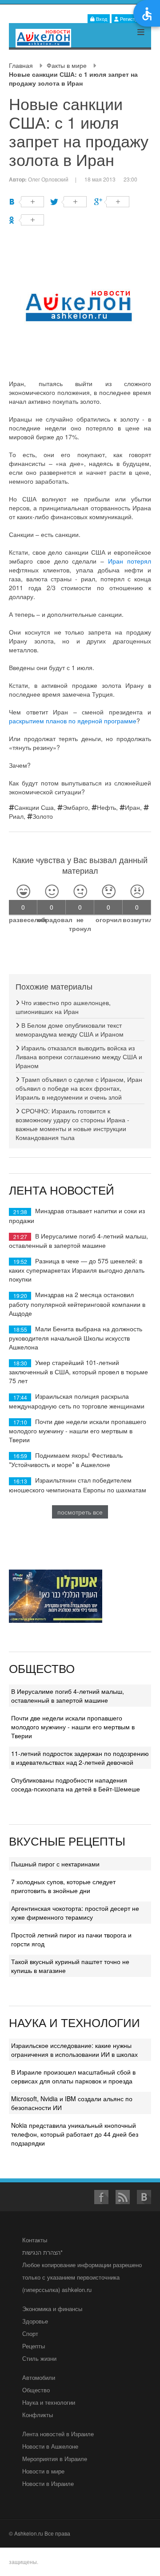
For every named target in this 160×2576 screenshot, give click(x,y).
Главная (21, 65)
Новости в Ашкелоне (50, 2446)
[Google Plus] (112, 202)
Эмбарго (75, 807)
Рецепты (34, 2346)
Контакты (35, 2240)
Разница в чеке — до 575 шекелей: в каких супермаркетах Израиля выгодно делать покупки (77, 1270)
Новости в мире (43, 2471)
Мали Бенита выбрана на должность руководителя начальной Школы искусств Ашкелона (76, 1338)
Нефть (106, 807)
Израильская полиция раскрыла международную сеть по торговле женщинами (77, 1401)
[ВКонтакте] (26, 202)
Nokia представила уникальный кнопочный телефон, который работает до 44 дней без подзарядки (75, 2134)
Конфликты (38, 2415)
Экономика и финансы (52, 2309)
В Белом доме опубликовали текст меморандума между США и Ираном (70, 1030)
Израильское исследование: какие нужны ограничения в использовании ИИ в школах (74, 2050)
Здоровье (35, 2321)
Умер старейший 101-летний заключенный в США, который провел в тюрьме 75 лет (78, 1371)
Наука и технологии (49, 2402)
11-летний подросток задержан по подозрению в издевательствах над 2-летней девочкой (80, 1758)
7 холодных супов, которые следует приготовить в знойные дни (63, 1886)
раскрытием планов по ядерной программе (73, 721)
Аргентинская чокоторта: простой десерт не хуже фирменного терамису (75, 1913)
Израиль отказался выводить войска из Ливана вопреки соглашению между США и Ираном (79, 1057)
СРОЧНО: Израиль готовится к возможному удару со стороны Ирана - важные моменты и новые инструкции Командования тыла (72, 1124)
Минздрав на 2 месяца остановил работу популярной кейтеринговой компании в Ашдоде (77, 1304)
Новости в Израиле (48, 2483)
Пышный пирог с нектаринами (55, 1864)
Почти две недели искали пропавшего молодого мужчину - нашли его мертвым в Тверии (78, 1430)
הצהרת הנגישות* (42, 2252)
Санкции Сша (34, 807)
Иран (132, 807)
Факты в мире (67, 65)
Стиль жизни (39, 2358)
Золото (43, 816)
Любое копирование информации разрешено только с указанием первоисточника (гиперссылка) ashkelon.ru (82, 2277)
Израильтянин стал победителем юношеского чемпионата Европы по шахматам (78, 1485)
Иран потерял (130, 561)
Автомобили (39, 2377)
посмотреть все (80, 1512)
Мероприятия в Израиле (55, 2459)
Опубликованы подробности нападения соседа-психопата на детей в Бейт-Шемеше (76, 1784)
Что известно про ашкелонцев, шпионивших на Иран (63, 1007)
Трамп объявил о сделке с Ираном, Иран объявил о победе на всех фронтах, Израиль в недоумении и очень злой (79, 1088)
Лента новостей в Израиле (58, 2434)
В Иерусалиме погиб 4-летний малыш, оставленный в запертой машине (78, 1241)
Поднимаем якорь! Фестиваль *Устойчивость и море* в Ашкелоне (66, 1460)
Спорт (30, 2333)
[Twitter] (69, 202)
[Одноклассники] (26, 220)
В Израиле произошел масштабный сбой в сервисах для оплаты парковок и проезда (73, 2076)
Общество (36, 2390)
